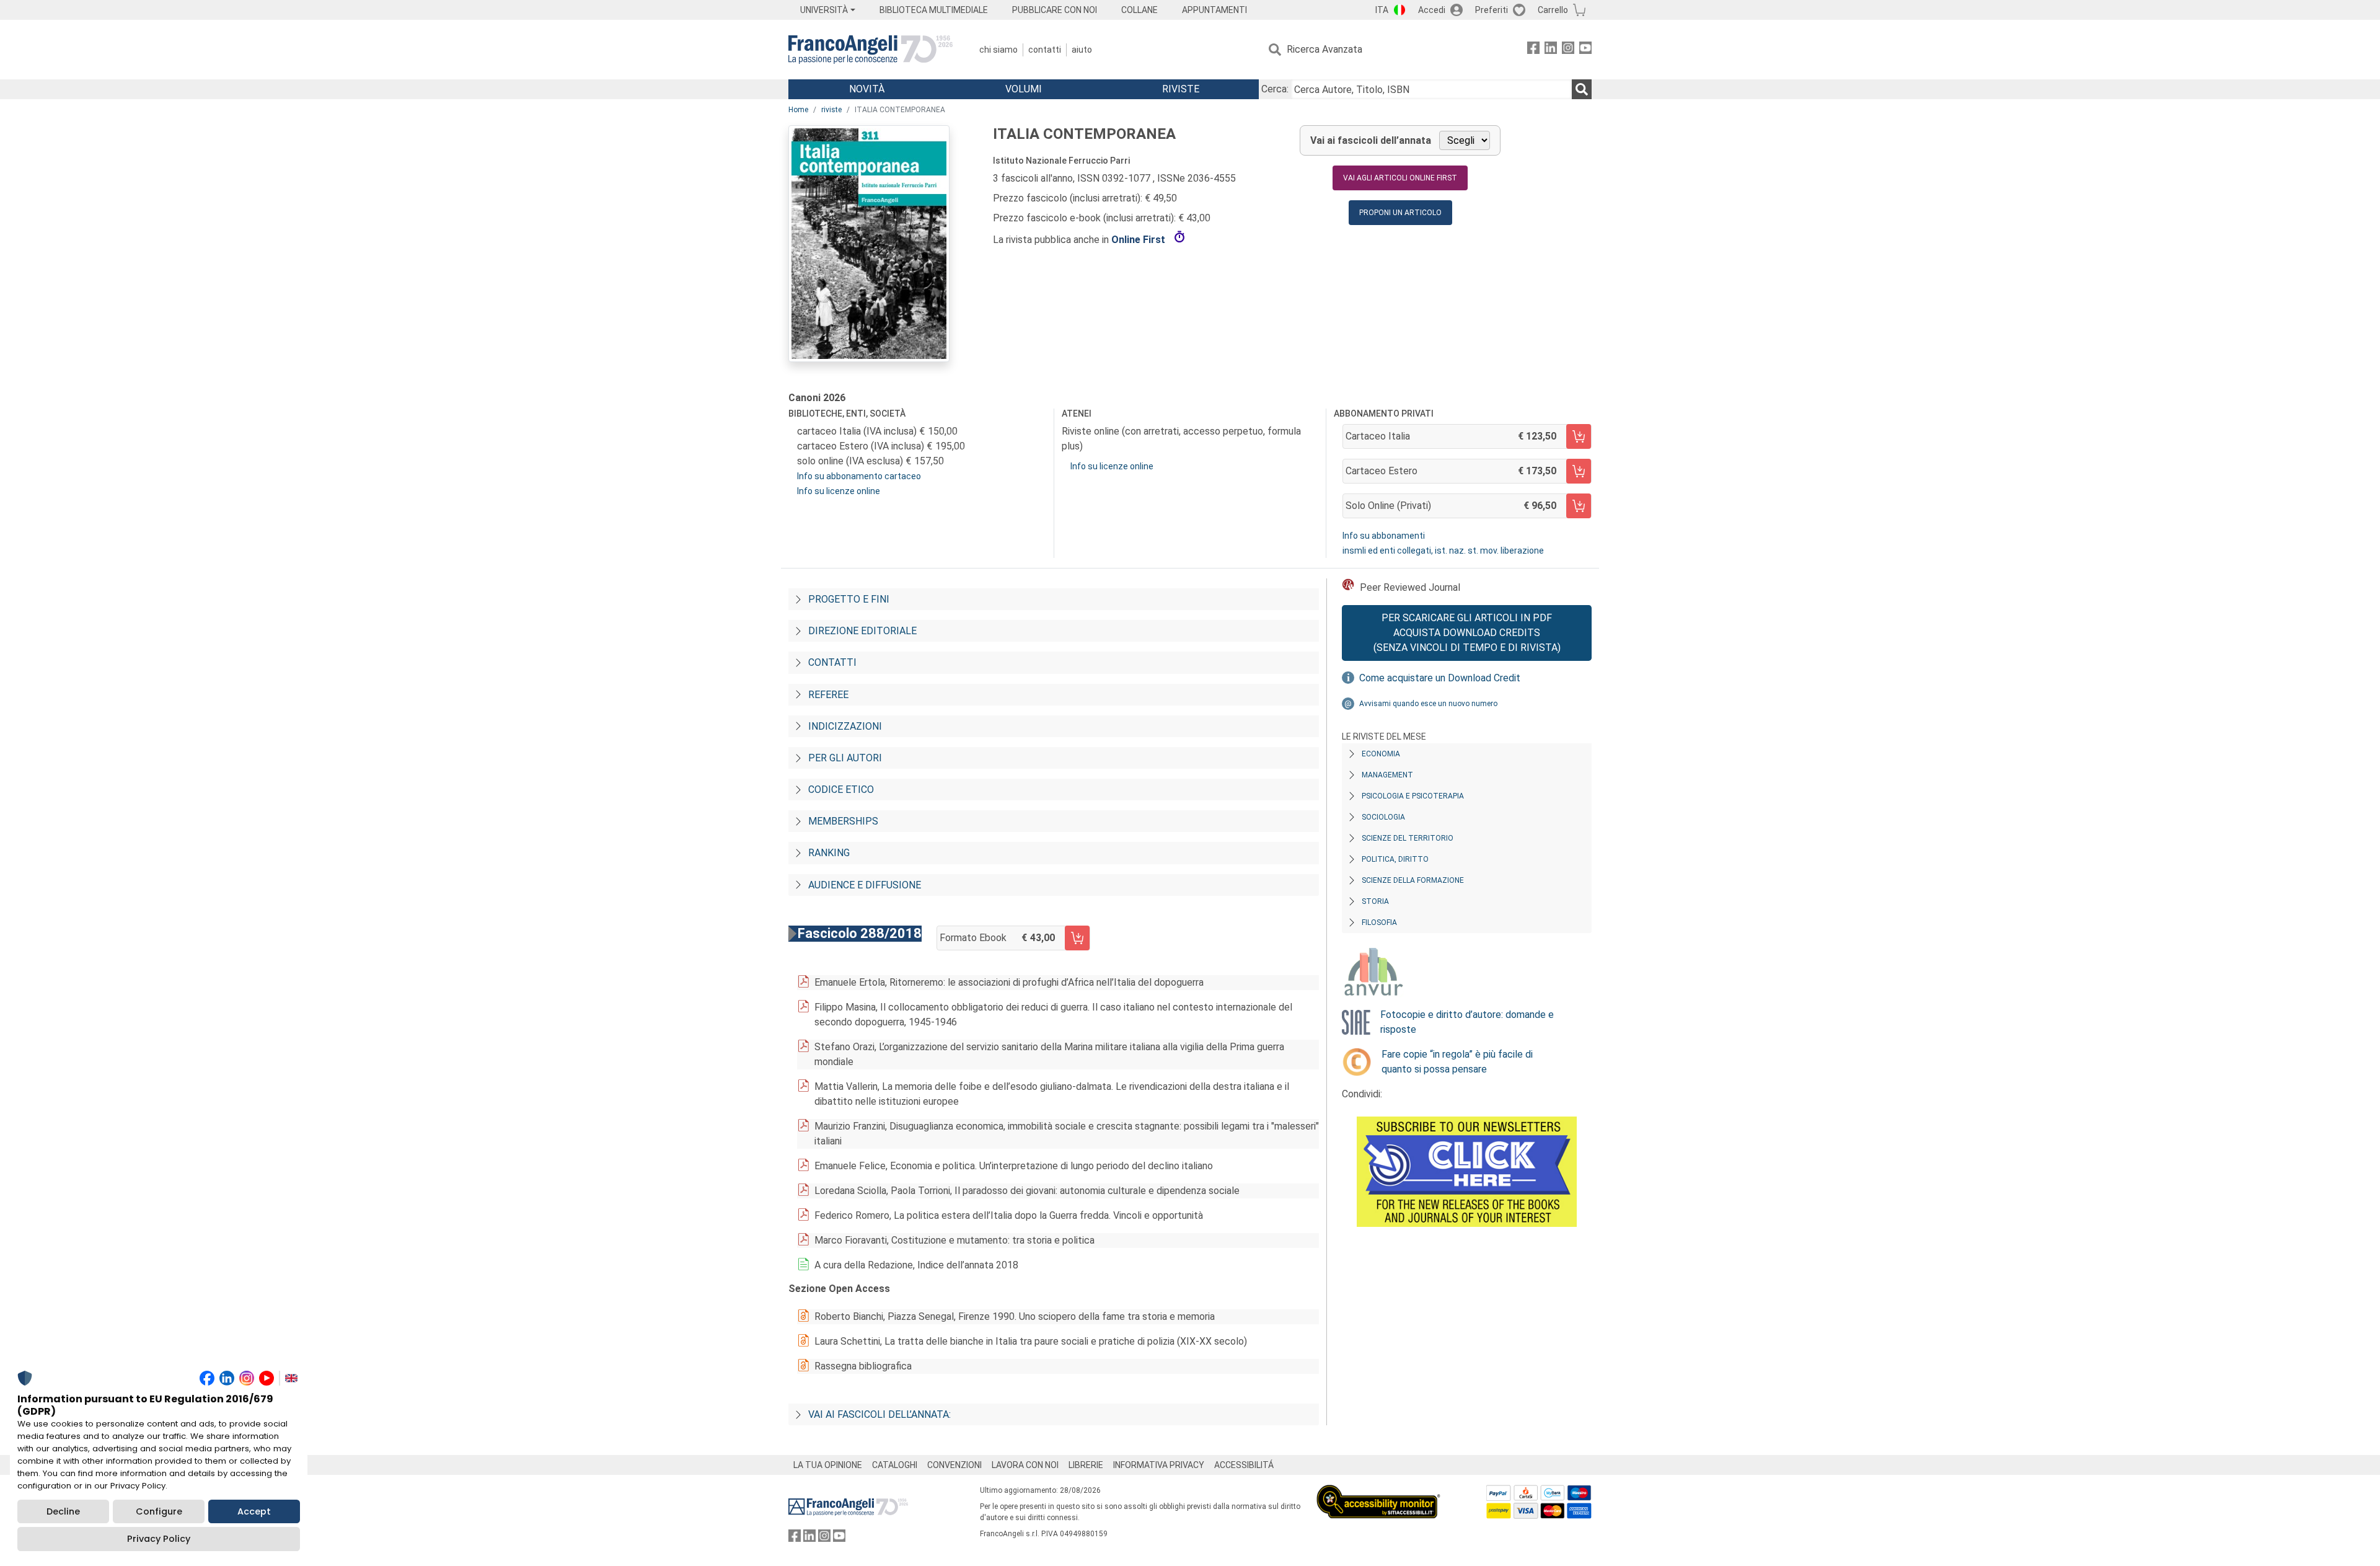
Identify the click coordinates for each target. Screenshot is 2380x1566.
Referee (828, 695)
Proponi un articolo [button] (1400, 213)
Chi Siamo (998, 50)
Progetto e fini (849, 599)
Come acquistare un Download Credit (1440, 678)
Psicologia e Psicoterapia (1413, 796)
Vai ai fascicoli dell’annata (1371, 140)
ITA (1382, 10)
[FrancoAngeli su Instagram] (1568, 50)
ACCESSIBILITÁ (1244, 1465)
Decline (63, 1511)
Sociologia (1383, 817)
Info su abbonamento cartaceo (859, 476)
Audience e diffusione (865, 885)
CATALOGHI (895, 1465)
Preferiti (1492, 10)
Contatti (1045, 50)
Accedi (1432, 10)
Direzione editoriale (862, 631)
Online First (1139, 240)
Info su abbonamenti (1384, 536)
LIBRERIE (1086, 1465)
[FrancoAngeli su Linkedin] (1551, 50)
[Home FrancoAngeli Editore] (870, 50)
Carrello (1553, 10)
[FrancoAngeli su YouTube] (1585, 50)
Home (798, 110)
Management (1387, 775)
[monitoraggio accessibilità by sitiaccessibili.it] (1378, 1492)
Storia (1375, 901)
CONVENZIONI (954, 1465)
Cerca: (1275, 89)
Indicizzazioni (845, 726)
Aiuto (1082, 50)
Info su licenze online (839, 491)
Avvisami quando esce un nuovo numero (1428, 704)
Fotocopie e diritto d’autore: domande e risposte (1467, 1022)
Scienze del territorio (1408, 838)
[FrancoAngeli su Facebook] (1533, 50)
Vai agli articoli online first (1400, 178)
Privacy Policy (159, 1539)
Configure (159, 1511)
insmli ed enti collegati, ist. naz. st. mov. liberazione (1443, 551)
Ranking (829, 853)
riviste (831, 110)
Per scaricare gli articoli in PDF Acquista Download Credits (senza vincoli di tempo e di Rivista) (1467, 633)
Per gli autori (845, 758)
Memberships (843, 821)
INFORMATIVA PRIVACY (1159, 1465)
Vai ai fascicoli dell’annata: (879, 1414)
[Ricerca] (1582, 89)
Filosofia (1379, 922)
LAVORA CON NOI (1025, 1465)
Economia (1381, 754)
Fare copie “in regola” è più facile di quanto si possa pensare (1457, 1062)
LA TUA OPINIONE (828, 1465)
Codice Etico (841, 790)
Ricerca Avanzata (1324, 49)
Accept (254, 1511)
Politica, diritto (1395, 859)
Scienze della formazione (1413, 880)
